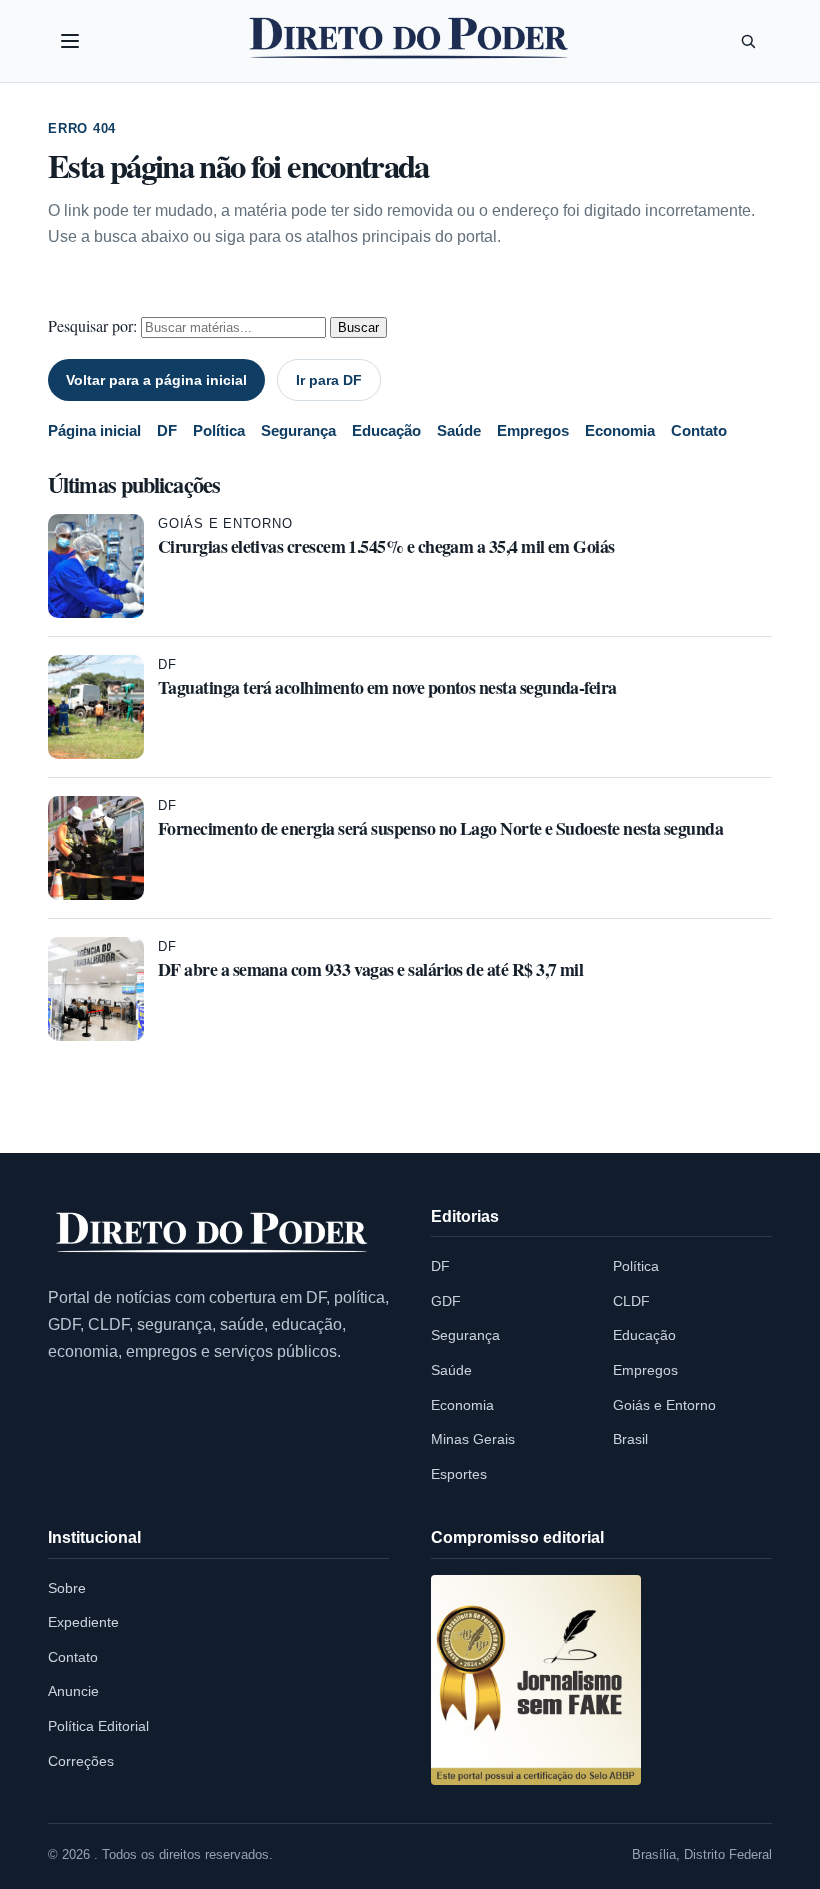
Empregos (533, 430)
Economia (620, 430)
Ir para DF (329, 380)
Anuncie (73, 1691)
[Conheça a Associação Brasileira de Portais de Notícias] (536, 1680)
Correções (81, 1761)
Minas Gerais (473, 1439)
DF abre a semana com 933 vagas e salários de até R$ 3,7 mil (370, 969)
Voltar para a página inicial (156, 380)
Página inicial (94, 430)
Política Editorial (98, 1726)
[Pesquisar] (748, 41)
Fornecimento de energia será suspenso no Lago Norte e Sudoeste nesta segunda (440, 828)
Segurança (298, 430)
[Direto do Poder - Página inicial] (213, 1233)
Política (219, 430)
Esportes (459, 1474)
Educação (386, 430)
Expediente (83, 1622)
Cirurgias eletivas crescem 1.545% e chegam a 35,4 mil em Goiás (386, 546)
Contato (699, 430)
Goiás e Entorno (225, 523)
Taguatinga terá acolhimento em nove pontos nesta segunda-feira (387, 687)
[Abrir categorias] (70, 41)
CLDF (631, 1301)
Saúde (459, 430)
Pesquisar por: (92, 325)
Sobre (67, 1588)
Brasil (630, 1439)
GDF (446, 1301)
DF (167, 430)
